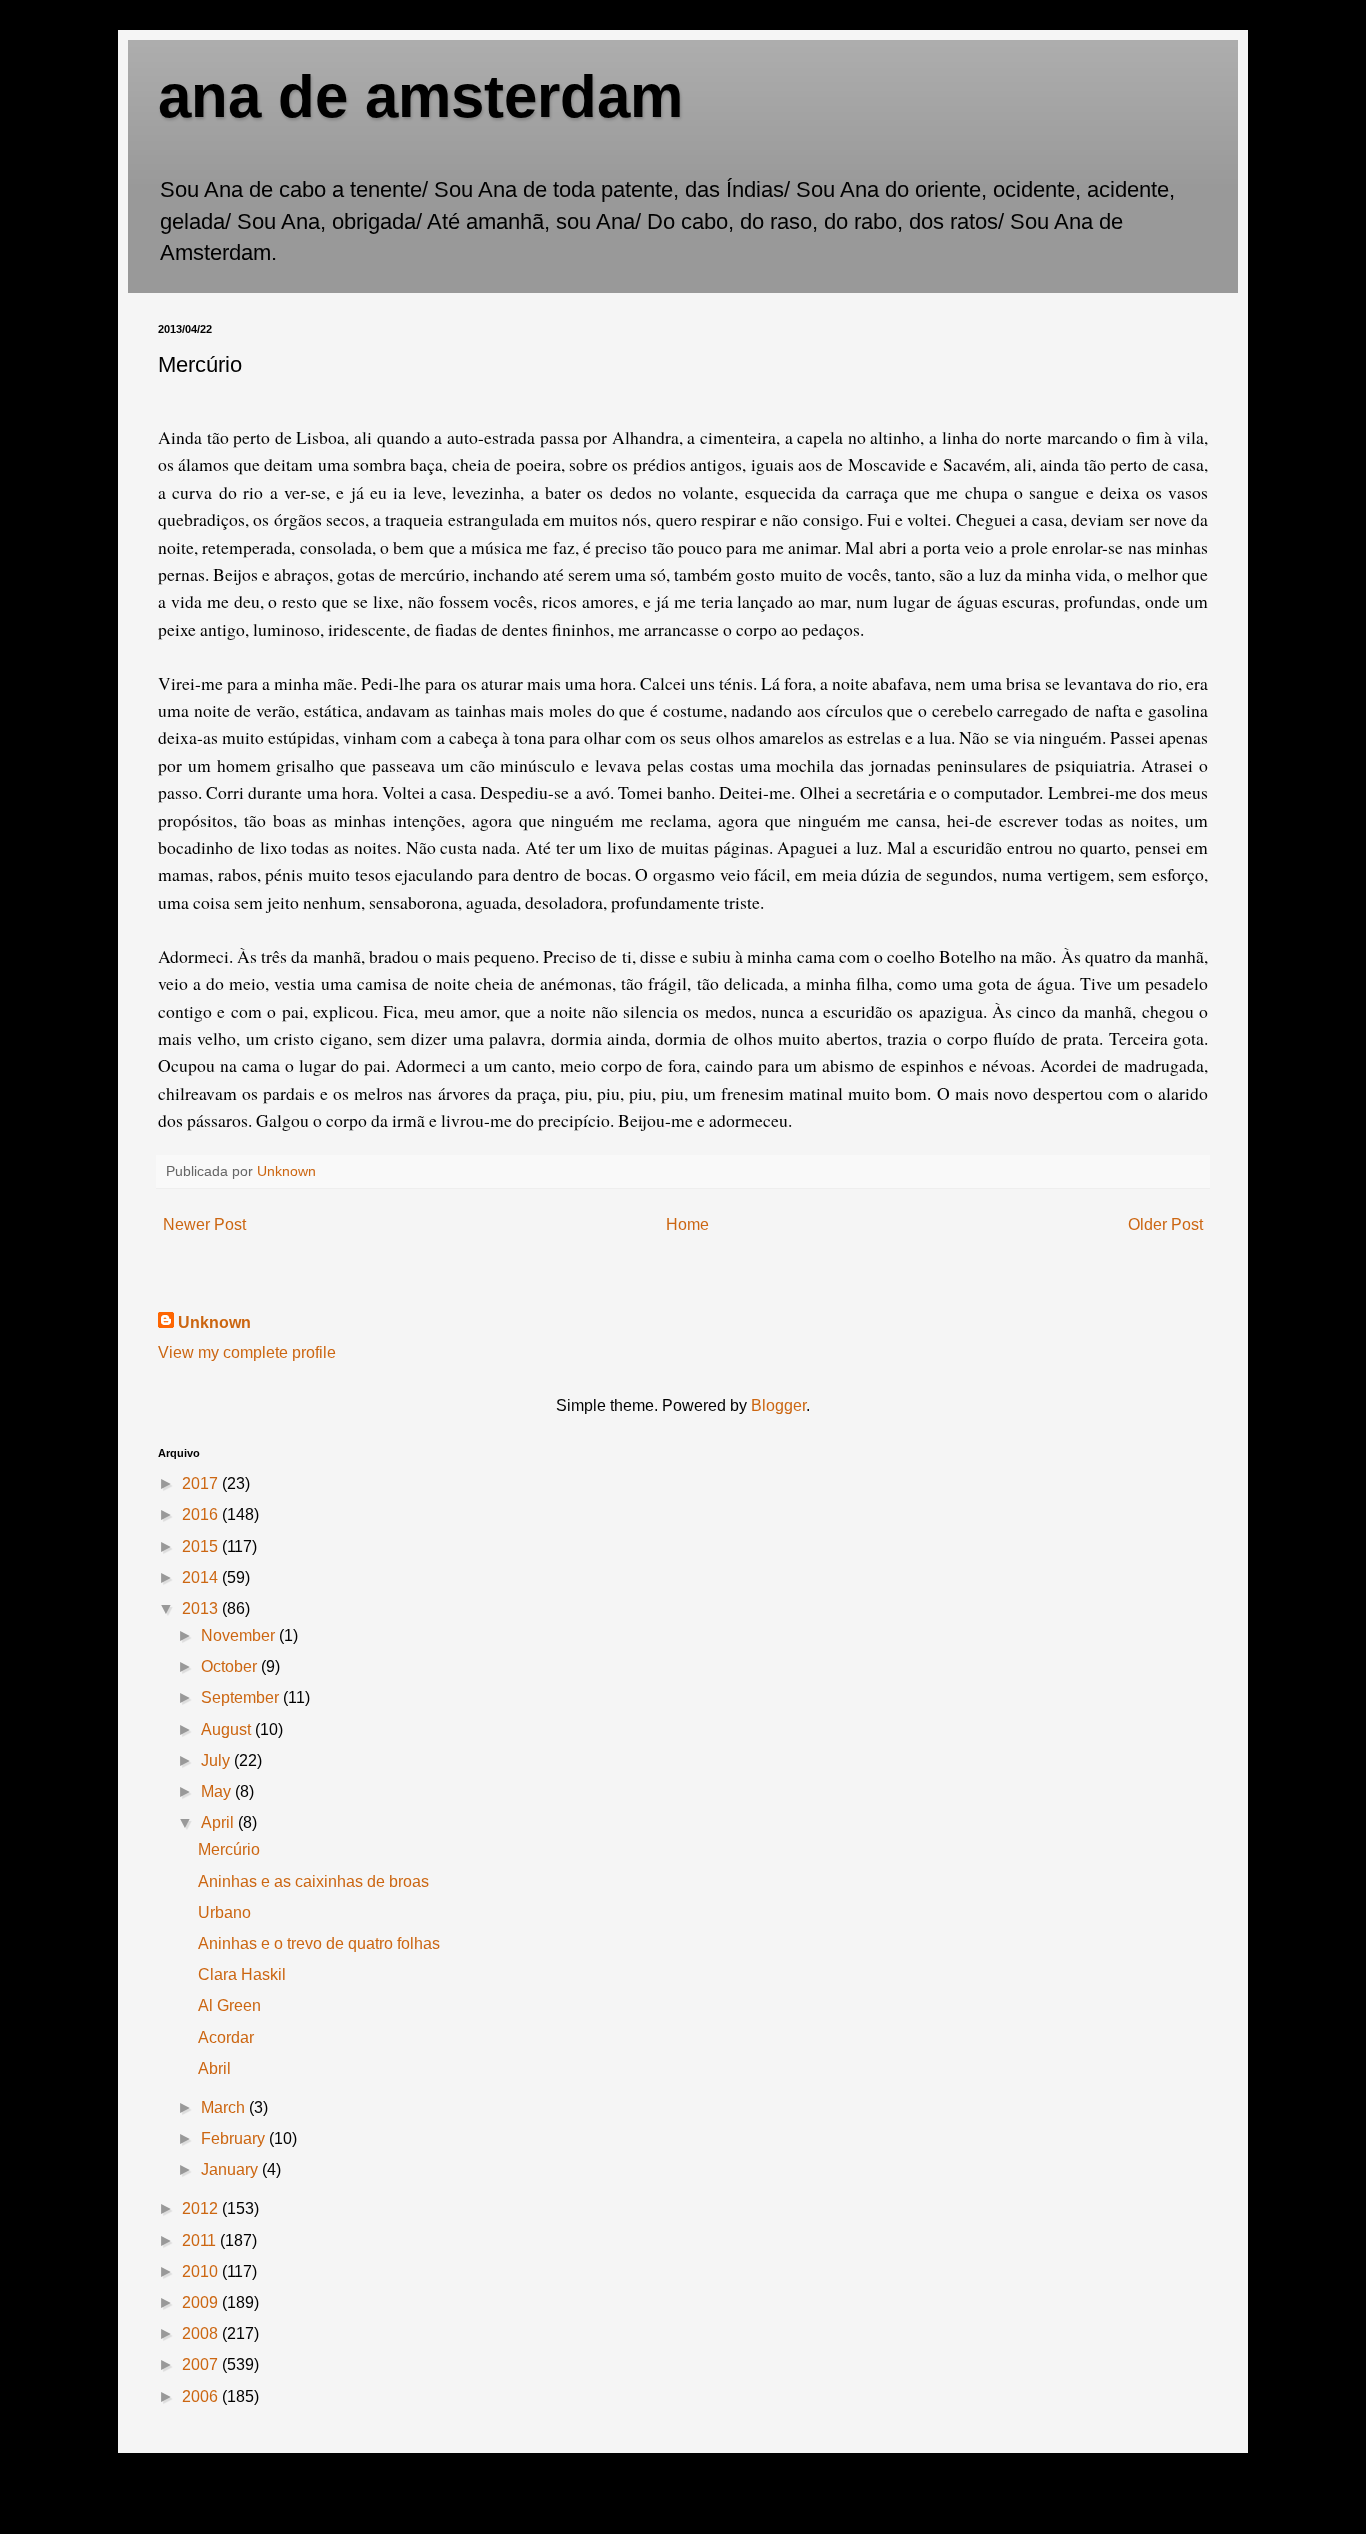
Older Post (1165, 1224)
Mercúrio (229, 1849)
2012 (202, 2208)
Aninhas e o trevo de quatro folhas (319, 1943)
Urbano (224, 1912)
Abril (214, 2068)
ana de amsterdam (420, 96)
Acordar (226, 2037)
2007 (202, 2364)
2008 (202, 2333)
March (225, 2107)
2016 (202, 1514)
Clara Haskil (242, 1974)
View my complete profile (247, 1352)
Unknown (214, 1322)
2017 (202, 1483)
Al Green (229, 2005)
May (218, 1791)
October (231, 1666)
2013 (202, 1608)
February (235, 2138)
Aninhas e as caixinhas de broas (313, 1881)
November (240, 1635)
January (231, 2169)
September (242, 1697)
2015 (202, 1546)
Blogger (778, 1405)
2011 (201, 2240)
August (228, 1729)
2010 (202, 2271)
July (217, 1760)
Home (687, 1224)
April (219, 1822)
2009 (202, 2302)
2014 (202, 1577)
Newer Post (204, 1224)
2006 (202, 2396)
